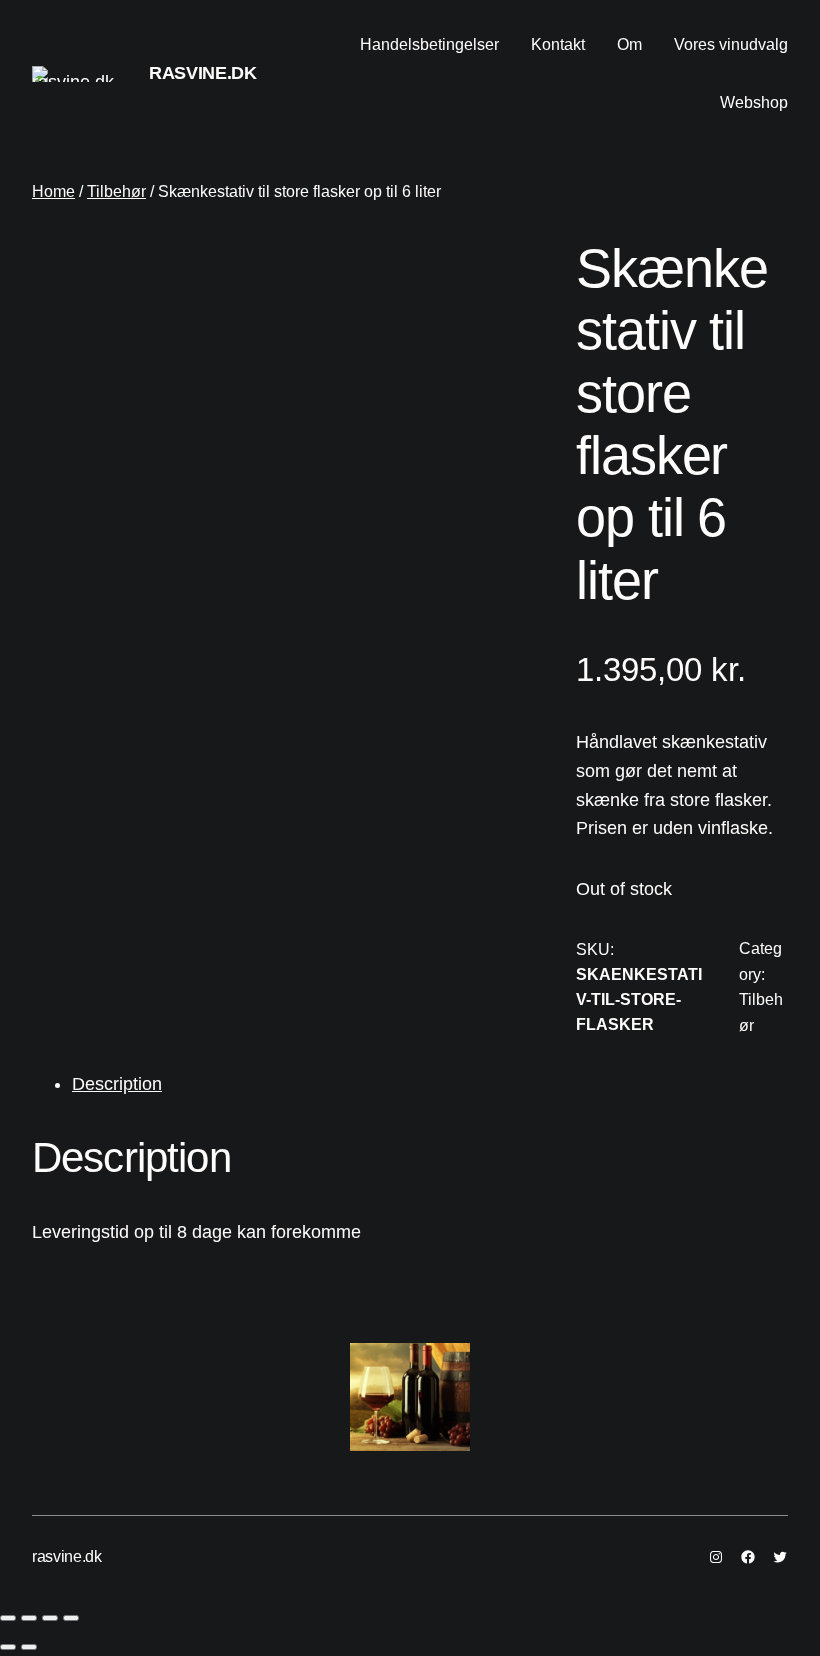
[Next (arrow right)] (29, 1647)
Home (53, 191)
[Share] (29, 1618)
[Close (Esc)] (8, 1618)
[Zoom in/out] (71, 1618)
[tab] (430, 1084)
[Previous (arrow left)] (8, 1647)
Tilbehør (116, 191)
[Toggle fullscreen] (50, 1618)
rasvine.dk (202, 73)
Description (117, 1084)
